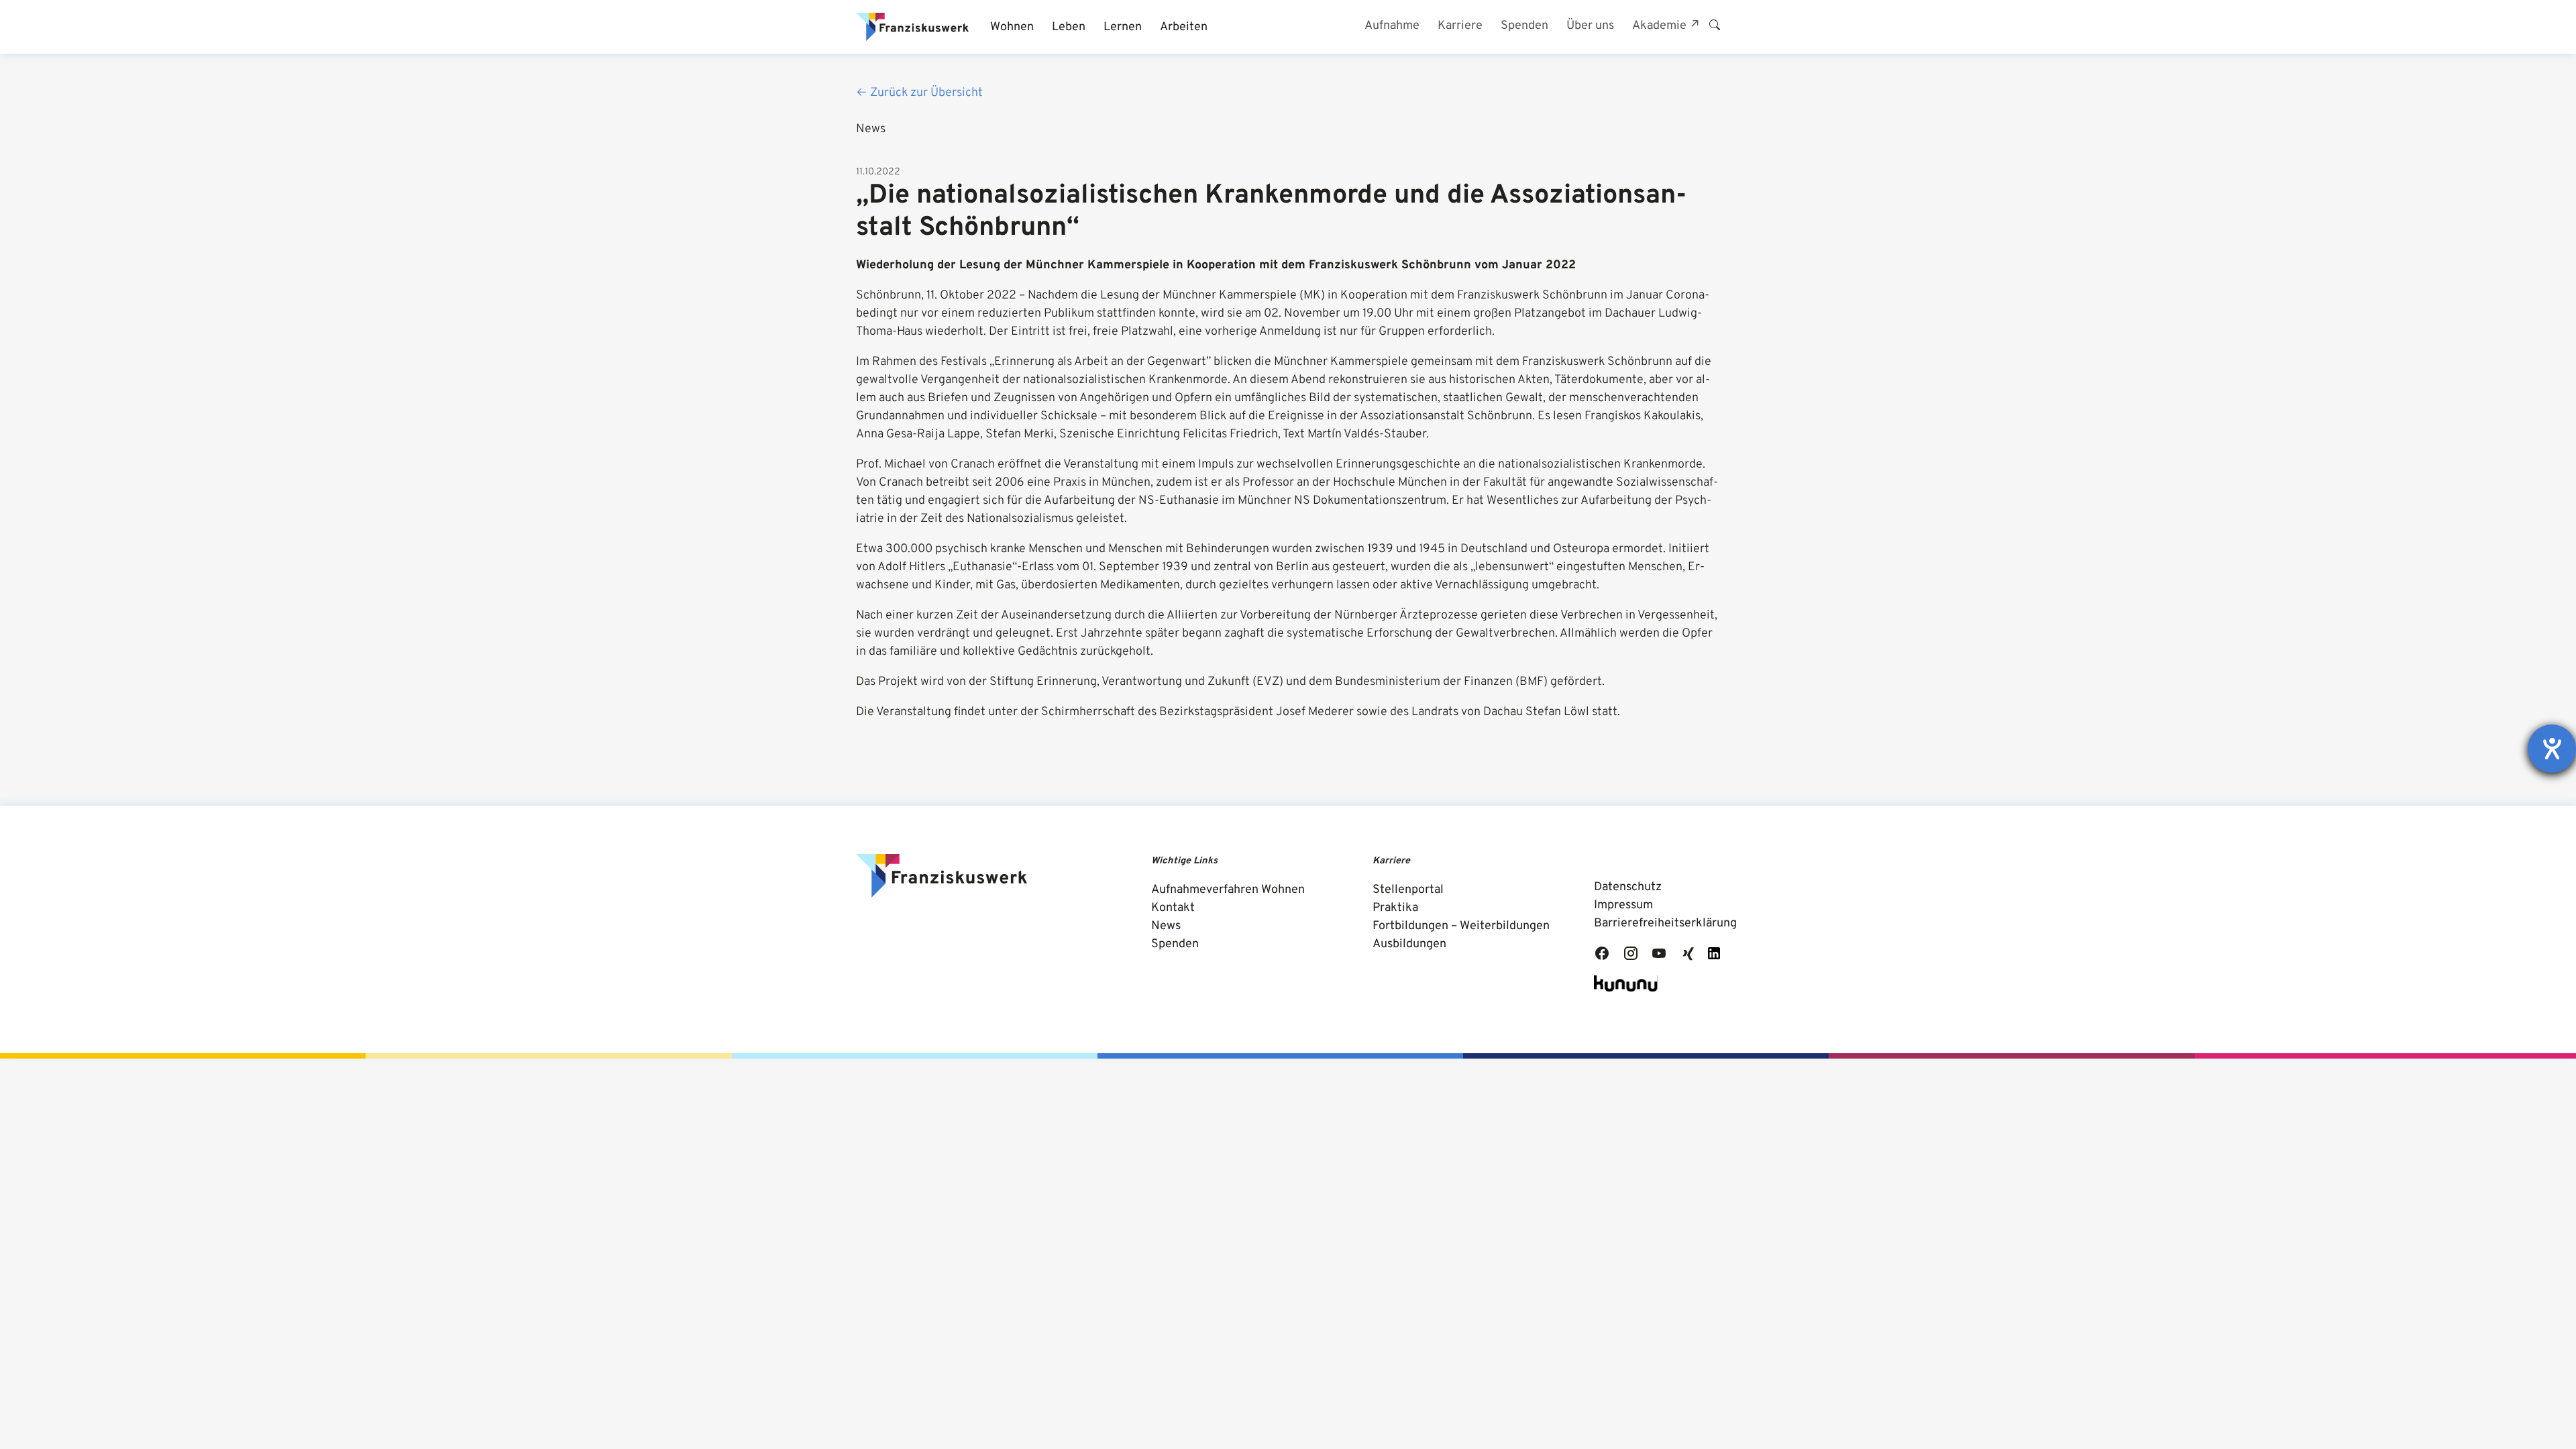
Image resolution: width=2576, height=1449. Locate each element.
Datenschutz (1628, 887)
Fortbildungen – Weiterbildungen (1461, 926)
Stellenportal (1408, 890)
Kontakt (1173, 908)
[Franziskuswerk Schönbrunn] (912, 27)
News (1166, 926)
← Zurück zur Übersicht (919, 93)
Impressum (1623, 905)
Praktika (1395, 908)
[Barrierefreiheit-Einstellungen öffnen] (2552, 749)
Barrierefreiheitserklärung (1665, 923)
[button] (1012, 27)
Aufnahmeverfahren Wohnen (1228, 890)
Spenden (1175, 944)
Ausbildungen (1409, 944)
